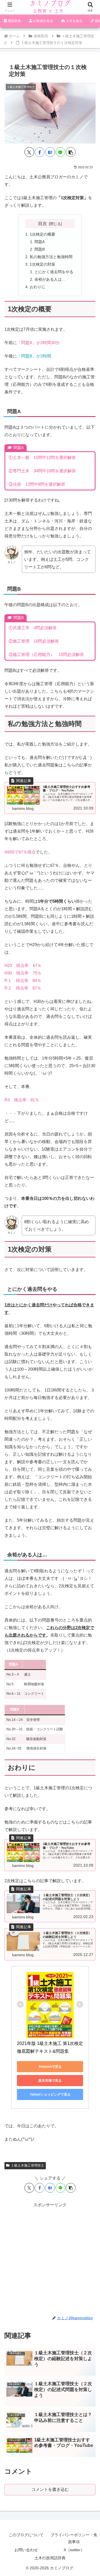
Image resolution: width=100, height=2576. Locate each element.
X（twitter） (74, 2550)
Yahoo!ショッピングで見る (50, 2094)
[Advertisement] (50, 2259)
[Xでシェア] (29, 152)
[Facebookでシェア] (40, 152)
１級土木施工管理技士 (27, 2165)
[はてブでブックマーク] (50, 152)
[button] (71, 152)
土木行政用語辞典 (50, 2558)
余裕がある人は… (50, 279)
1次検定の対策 (42, 264)
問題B (40, 249)
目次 (42, 223)
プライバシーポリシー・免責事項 (74, 2538)
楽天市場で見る (50, 2081)
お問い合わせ (26, 2550)
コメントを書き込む (50, 2489)
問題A (40, 242)
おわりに (37, 287)
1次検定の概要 (42, 234)
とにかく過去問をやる (54, 272)
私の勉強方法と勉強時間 (51, 257)
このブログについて (26, 2535)
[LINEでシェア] (60, 152)
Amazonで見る (50, 2067)
